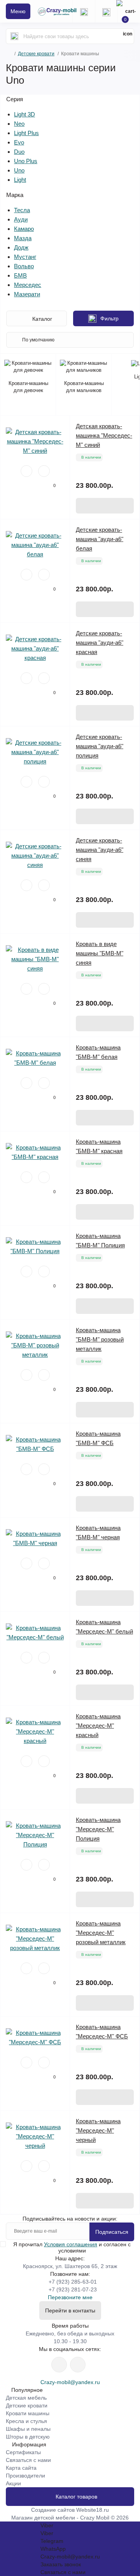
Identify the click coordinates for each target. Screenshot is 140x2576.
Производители (25, 2476)
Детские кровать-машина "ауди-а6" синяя (100, 850)
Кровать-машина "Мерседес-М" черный (98, 2130)
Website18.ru (93, 2510)
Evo (19, 142)
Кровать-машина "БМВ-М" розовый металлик (100, 1339)
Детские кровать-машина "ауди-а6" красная (100, 643)
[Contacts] (106, 11)
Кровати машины (28, 2413)
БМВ (20, 275)
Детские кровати (36, 54)
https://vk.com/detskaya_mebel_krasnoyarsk (78, 2365)
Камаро (24, 229)
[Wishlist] (26, 471)
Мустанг (25, 257)
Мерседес (28, 285)
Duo (19, 152)
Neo (19, 124)
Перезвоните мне (70, 2297)
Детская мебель (26, 2398)
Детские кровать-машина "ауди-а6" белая (100, 539)
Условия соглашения (71, 2244)
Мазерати (27, 294)
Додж (21, 247)
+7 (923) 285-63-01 (73, 2282)
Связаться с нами (28, 2460)
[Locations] (84, 11)
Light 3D (24, 114)
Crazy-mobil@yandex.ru (70, 2382)
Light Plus (26, 133)
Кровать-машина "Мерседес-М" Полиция (98, 1829)
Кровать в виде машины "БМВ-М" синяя (100, 953)
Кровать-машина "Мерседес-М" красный (98, 1726)
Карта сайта (21, 2468)
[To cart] (105, 506)
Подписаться (112, 2232)
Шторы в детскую (28, 2437)
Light (20, 180)
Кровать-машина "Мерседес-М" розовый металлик (101, 1933)
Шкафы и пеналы (28, 2429)
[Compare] (44, 471)
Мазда (23, 238)
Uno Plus (26, 161)
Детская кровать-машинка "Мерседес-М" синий (104, 435)
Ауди (21, 219)
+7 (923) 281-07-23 (73, 2289)
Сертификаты (23, 2452)
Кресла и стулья (26, 2421)
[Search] (14, 36)
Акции (13, 2483)
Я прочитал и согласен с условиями (72, 2247)
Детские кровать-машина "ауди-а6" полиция (100, 746)
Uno (19, 170)
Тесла (22, 210)
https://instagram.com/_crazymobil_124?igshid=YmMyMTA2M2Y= (59, 2365)
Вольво (24, 266)
